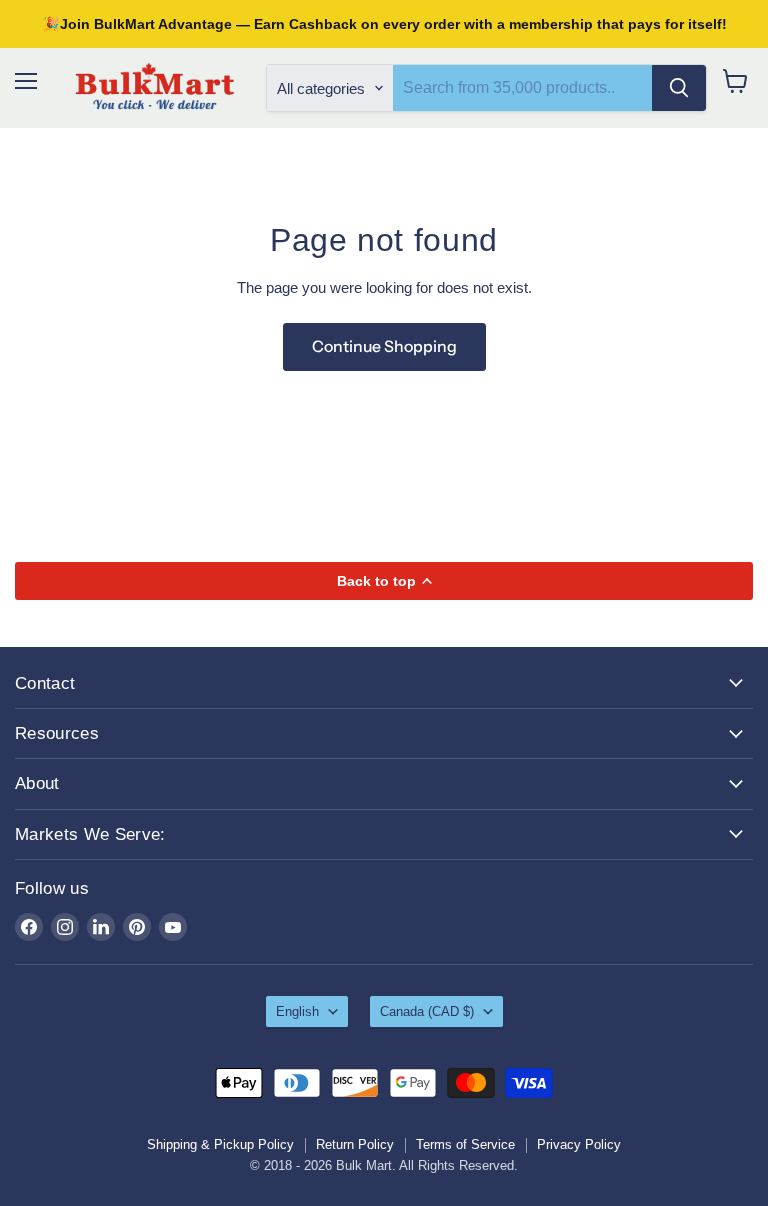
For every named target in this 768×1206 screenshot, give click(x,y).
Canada (427, 1011)
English (297, 1011)
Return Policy (355, 1144)
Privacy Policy (579, 1144)
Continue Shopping (384, 346)
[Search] (679, 88)
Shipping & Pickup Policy (220, 1144)
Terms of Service (465, 1144)
